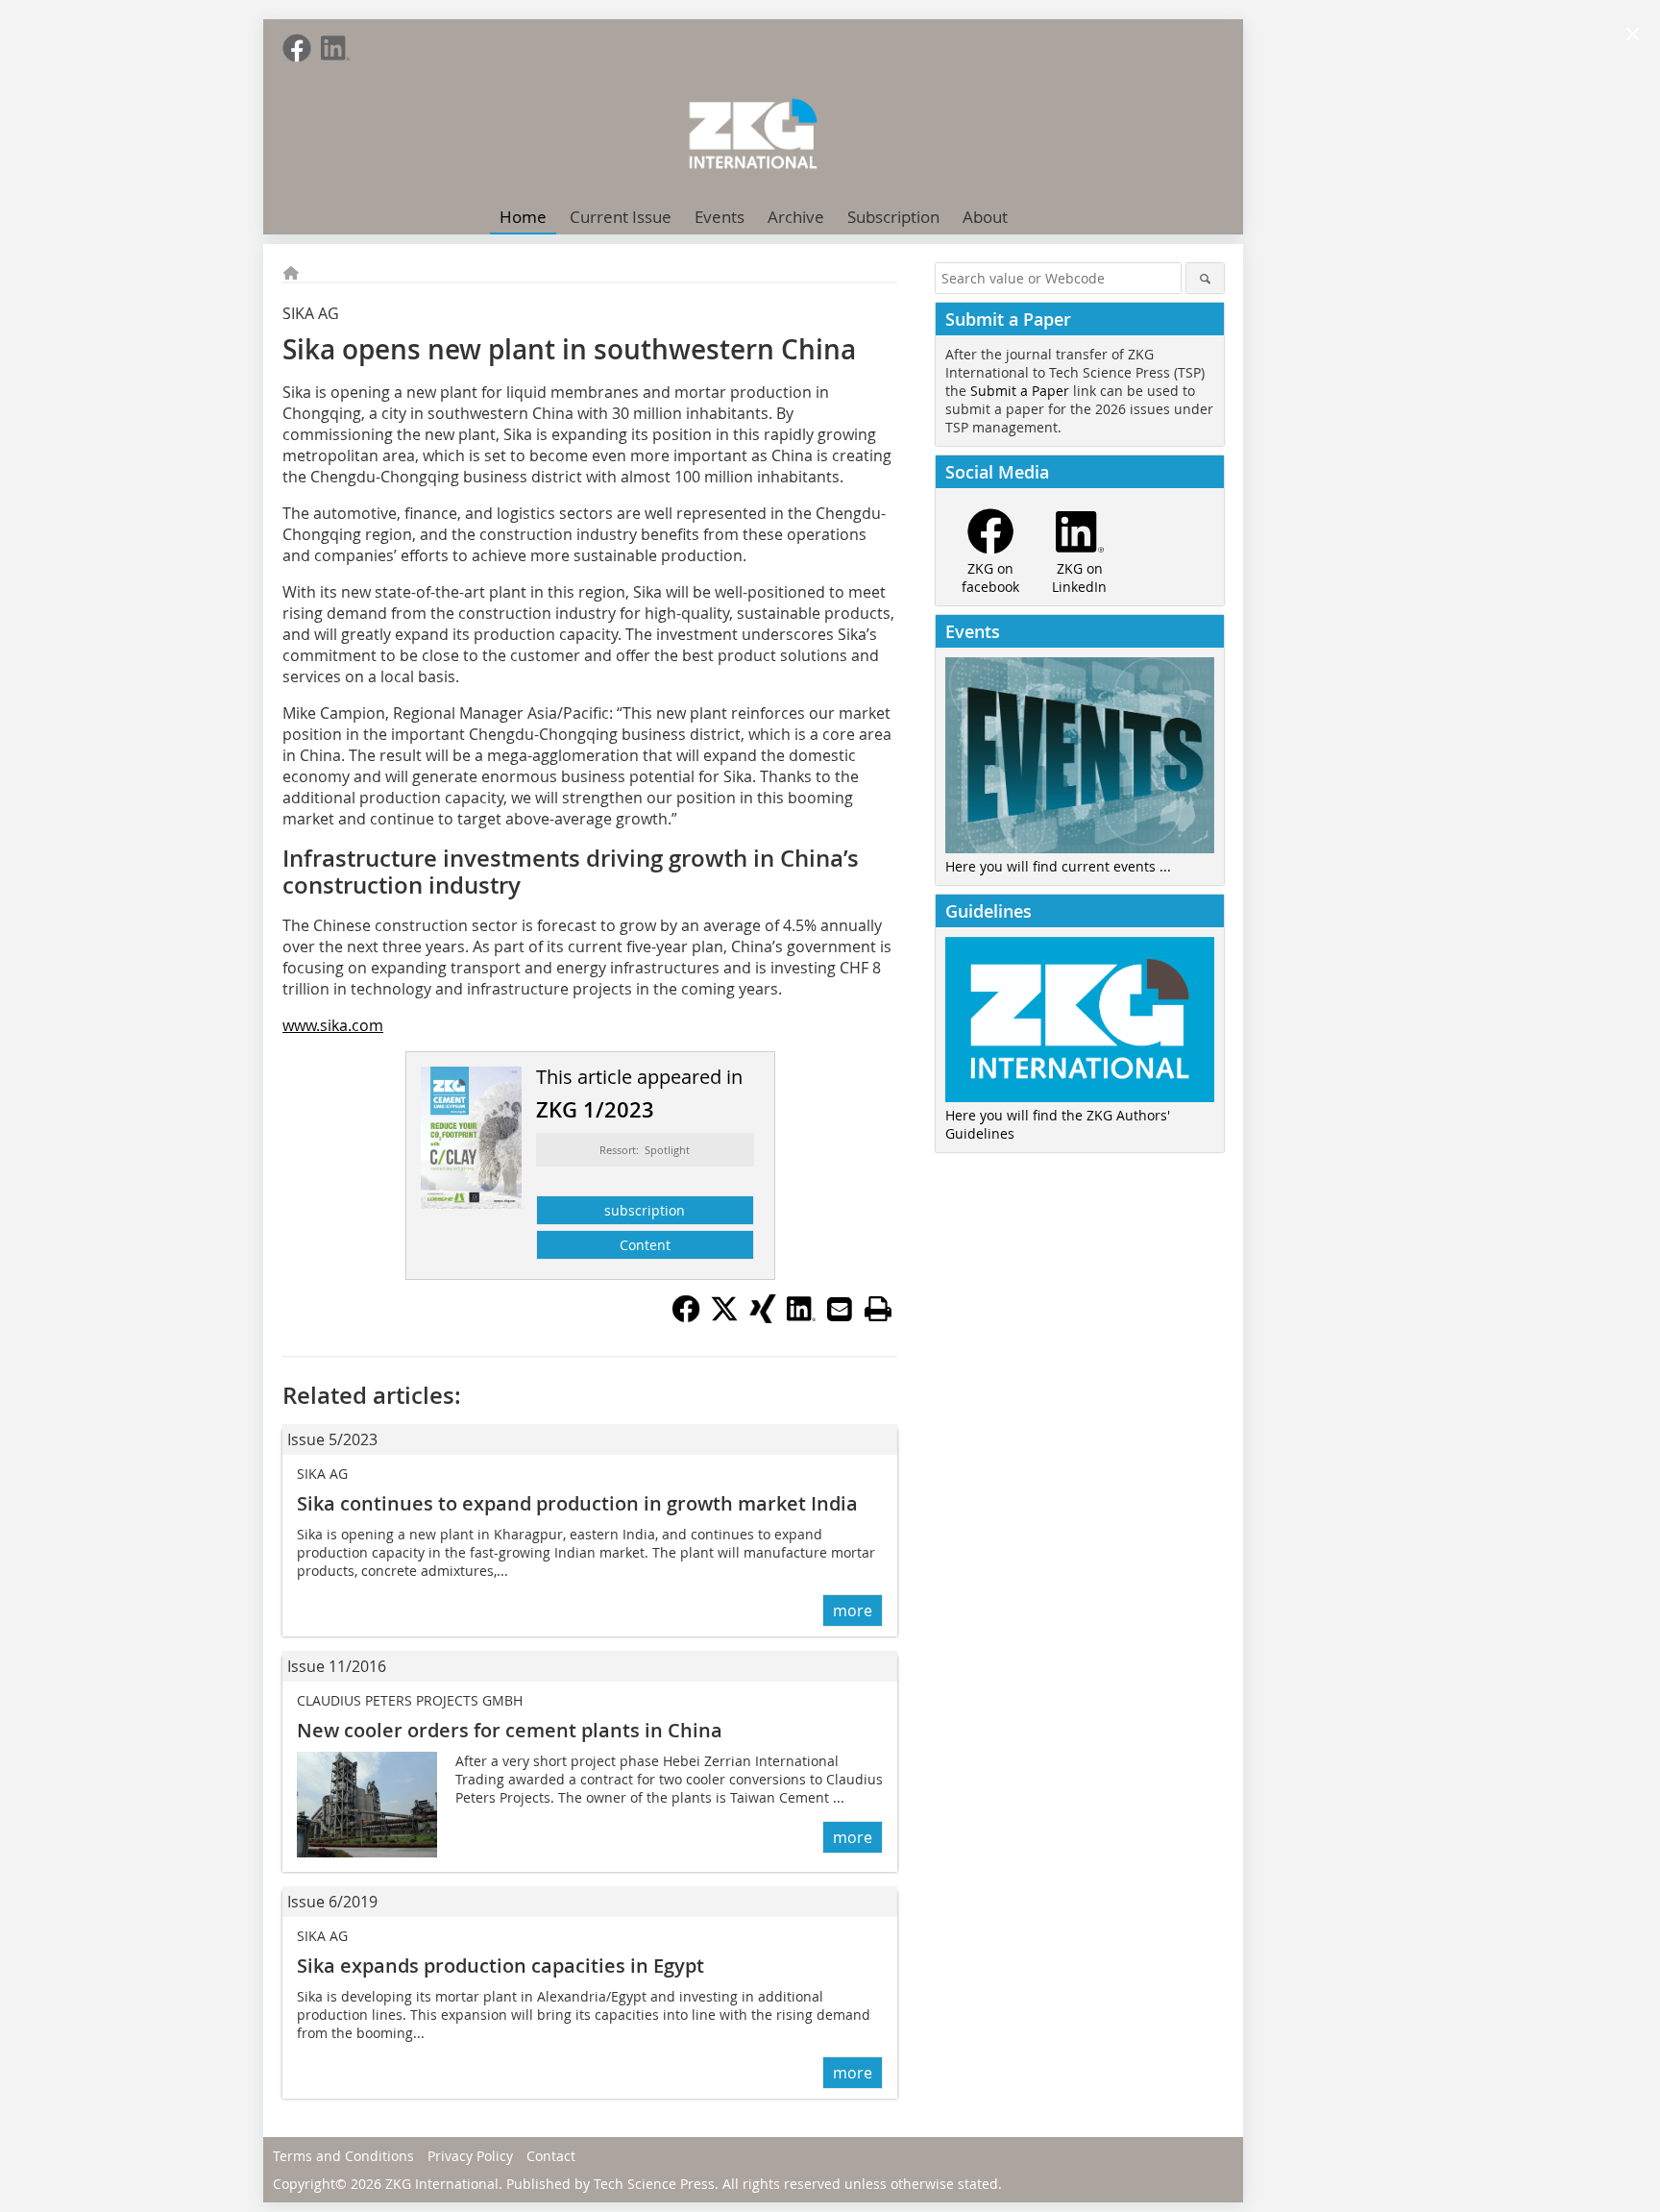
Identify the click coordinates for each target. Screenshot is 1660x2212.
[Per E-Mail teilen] (840, 1309)
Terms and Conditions (343, 2156)
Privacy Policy (470, 2156)
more (853, 1610)
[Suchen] (1205, 278)
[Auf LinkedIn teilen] (801, 1317)
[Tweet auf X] (724, 1317)
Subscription (893, 217)
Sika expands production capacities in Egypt (500, 1966)
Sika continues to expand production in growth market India (577, 1503)
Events (720, 217)
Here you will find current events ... (1058, 866)
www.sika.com (333, 1025)
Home (523, 217)
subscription (645, 1210)
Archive (796, 217)
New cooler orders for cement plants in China (510, 1730)
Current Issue (621, 217)
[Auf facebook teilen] (686, 1317)
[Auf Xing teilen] (763, 1317)
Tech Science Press (654, 2184)
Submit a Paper (1020, 391)
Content (645, 1245)
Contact (551, 2156)
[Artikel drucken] (878, 1309)
